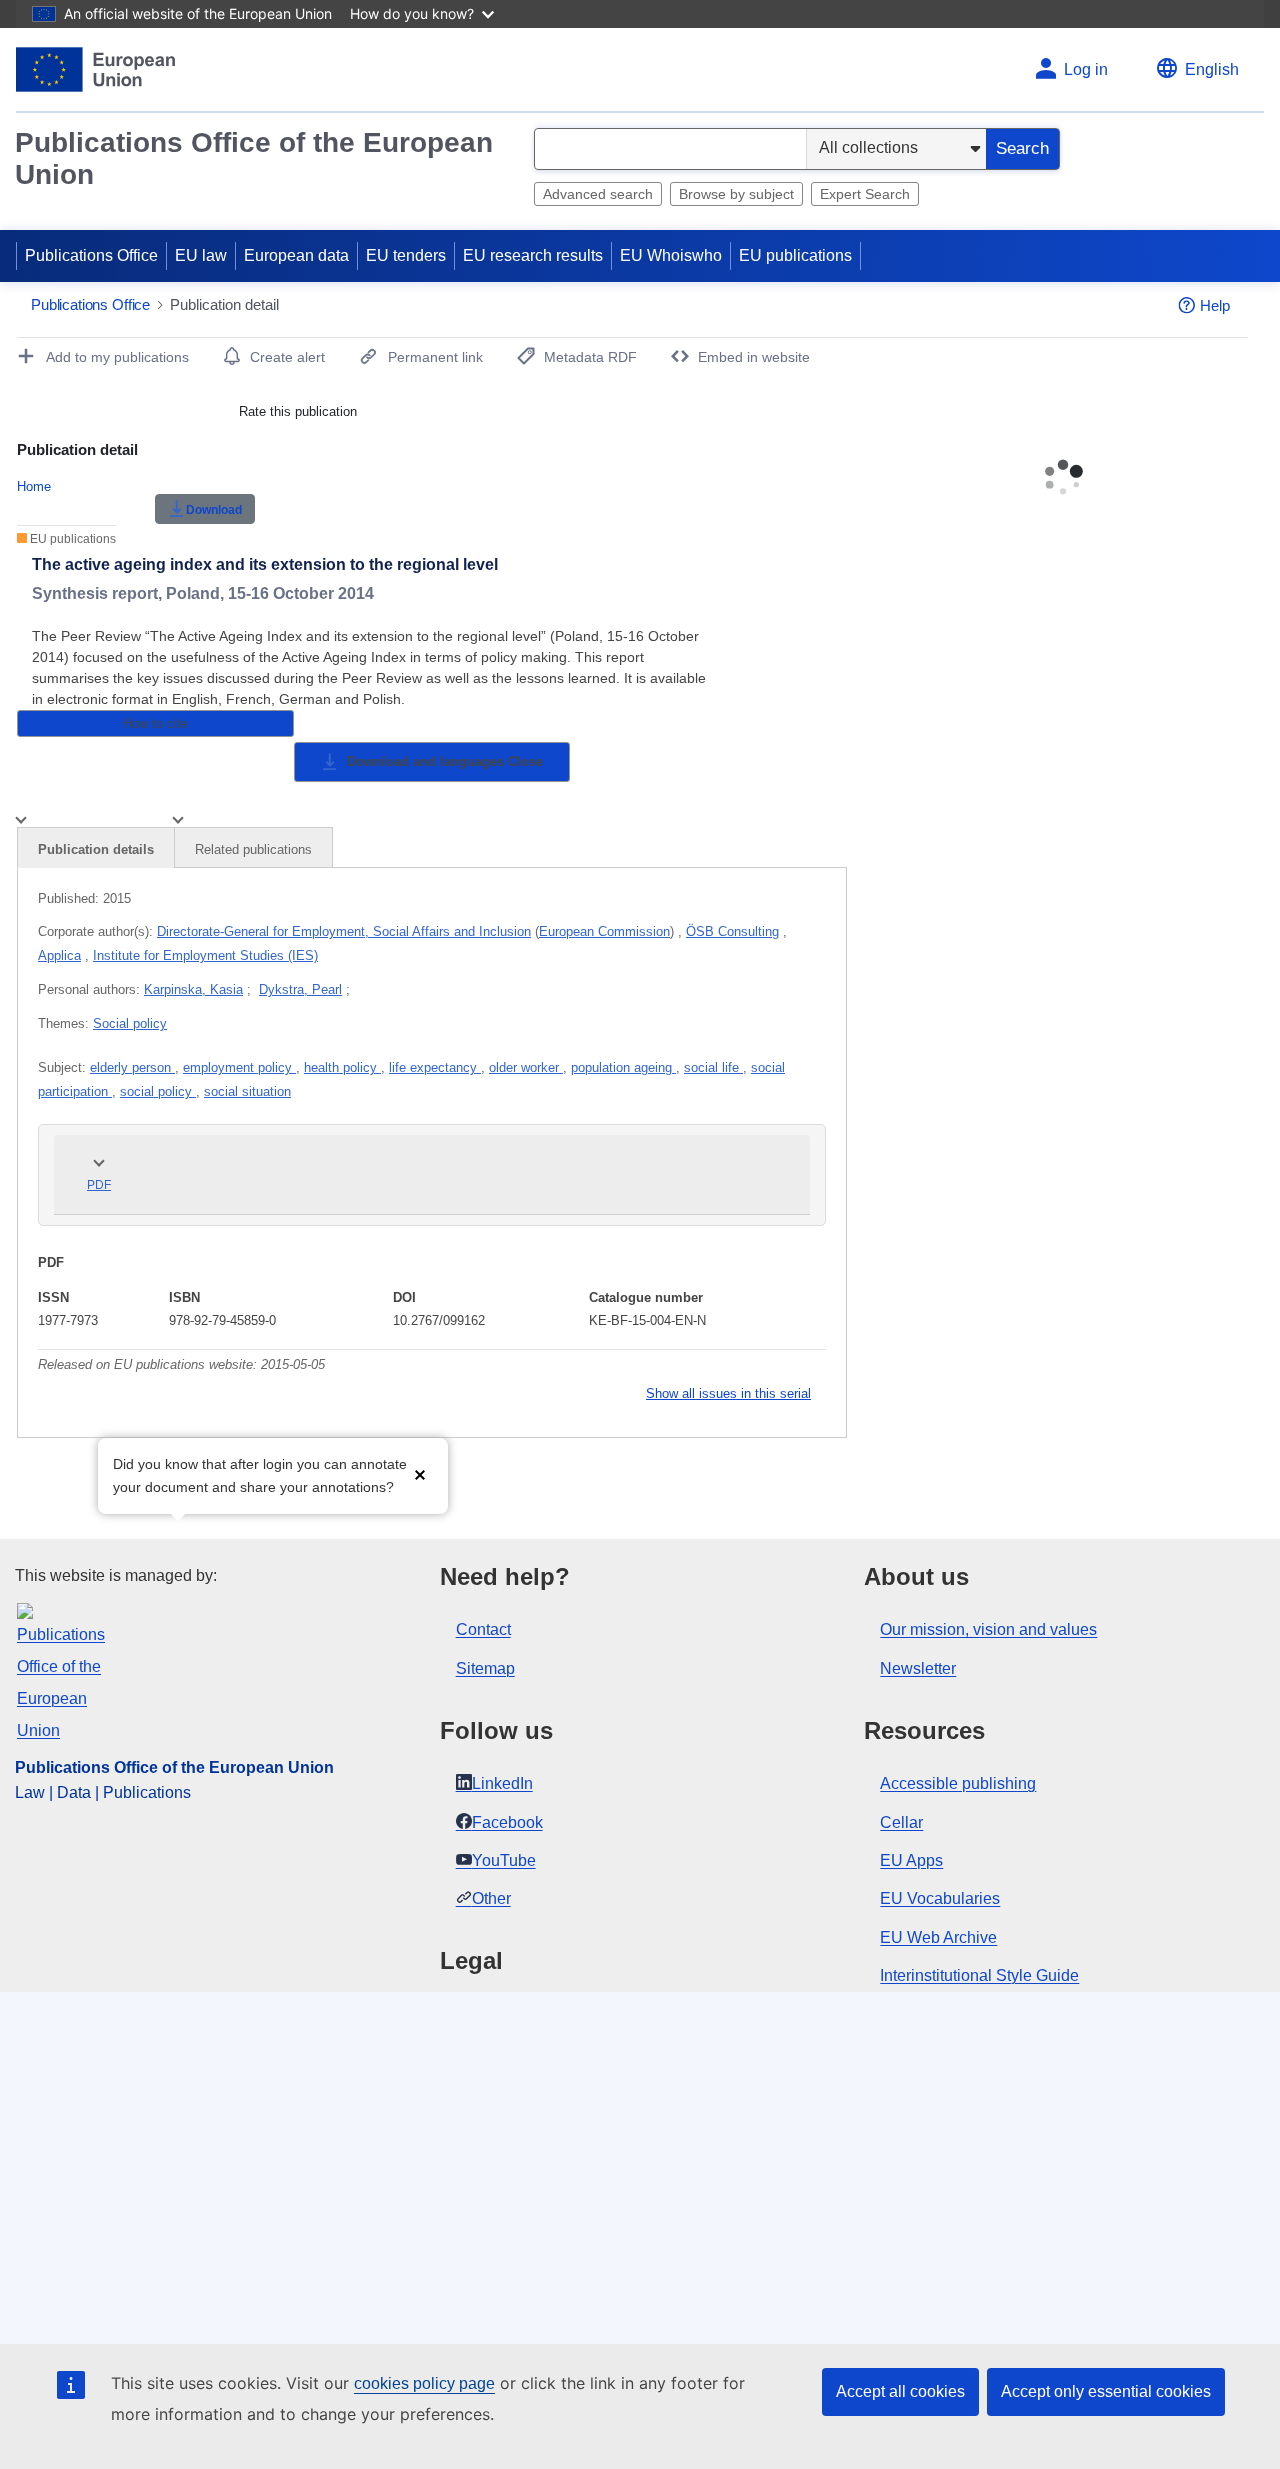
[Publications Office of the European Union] (95, 69)
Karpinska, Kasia (193, 989)
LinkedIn (502, 1783)
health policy (342, 1067)
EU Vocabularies (940, 1898)
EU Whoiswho (671, 255)
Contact (483, 1629)
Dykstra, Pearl (300, 989)
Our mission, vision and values (988, 1629)
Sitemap (485, 1668)
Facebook (507, 1822)
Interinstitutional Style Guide (979, 1975)
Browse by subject (736, 194)
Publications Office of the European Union (254, 158)
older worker (526, 1067)
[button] (420, 1473)
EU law (201, 255)
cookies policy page (424, 2383)
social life (713, 1067)
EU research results (533, 255)
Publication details (96, 849)
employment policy (239, 1067)
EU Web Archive (938, 1937)
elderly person (132, 1067)
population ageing (623, 1067)
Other (491, 1898)
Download (214, 510)
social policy (158, 1091)
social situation (247, 1091)
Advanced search (598, 194)
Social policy (130, 1023)
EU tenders (406, 255)
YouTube (504, 1860)
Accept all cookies (900, 2391)
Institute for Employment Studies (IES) (205, 955)
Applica (59, 955)
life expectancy (435, 1067)
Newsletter (918, 1668)
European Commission (604, 931)
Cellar (901, 1822)
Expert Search (865, 194)
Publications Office (91, 255)
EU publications (795, 255)
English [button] (1212, 69)
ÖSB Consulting (732, 931)
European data (296, 255)
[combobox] (670, 149)
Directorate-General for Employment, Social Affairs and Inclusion (344, 931)
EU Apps (911, 1860)
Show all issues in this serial (728, 1393)
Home (34, 486)
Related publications (253, 849)
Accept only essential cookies (1106, 2391)
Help (1215, 305)
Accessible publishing (958, 1783)
